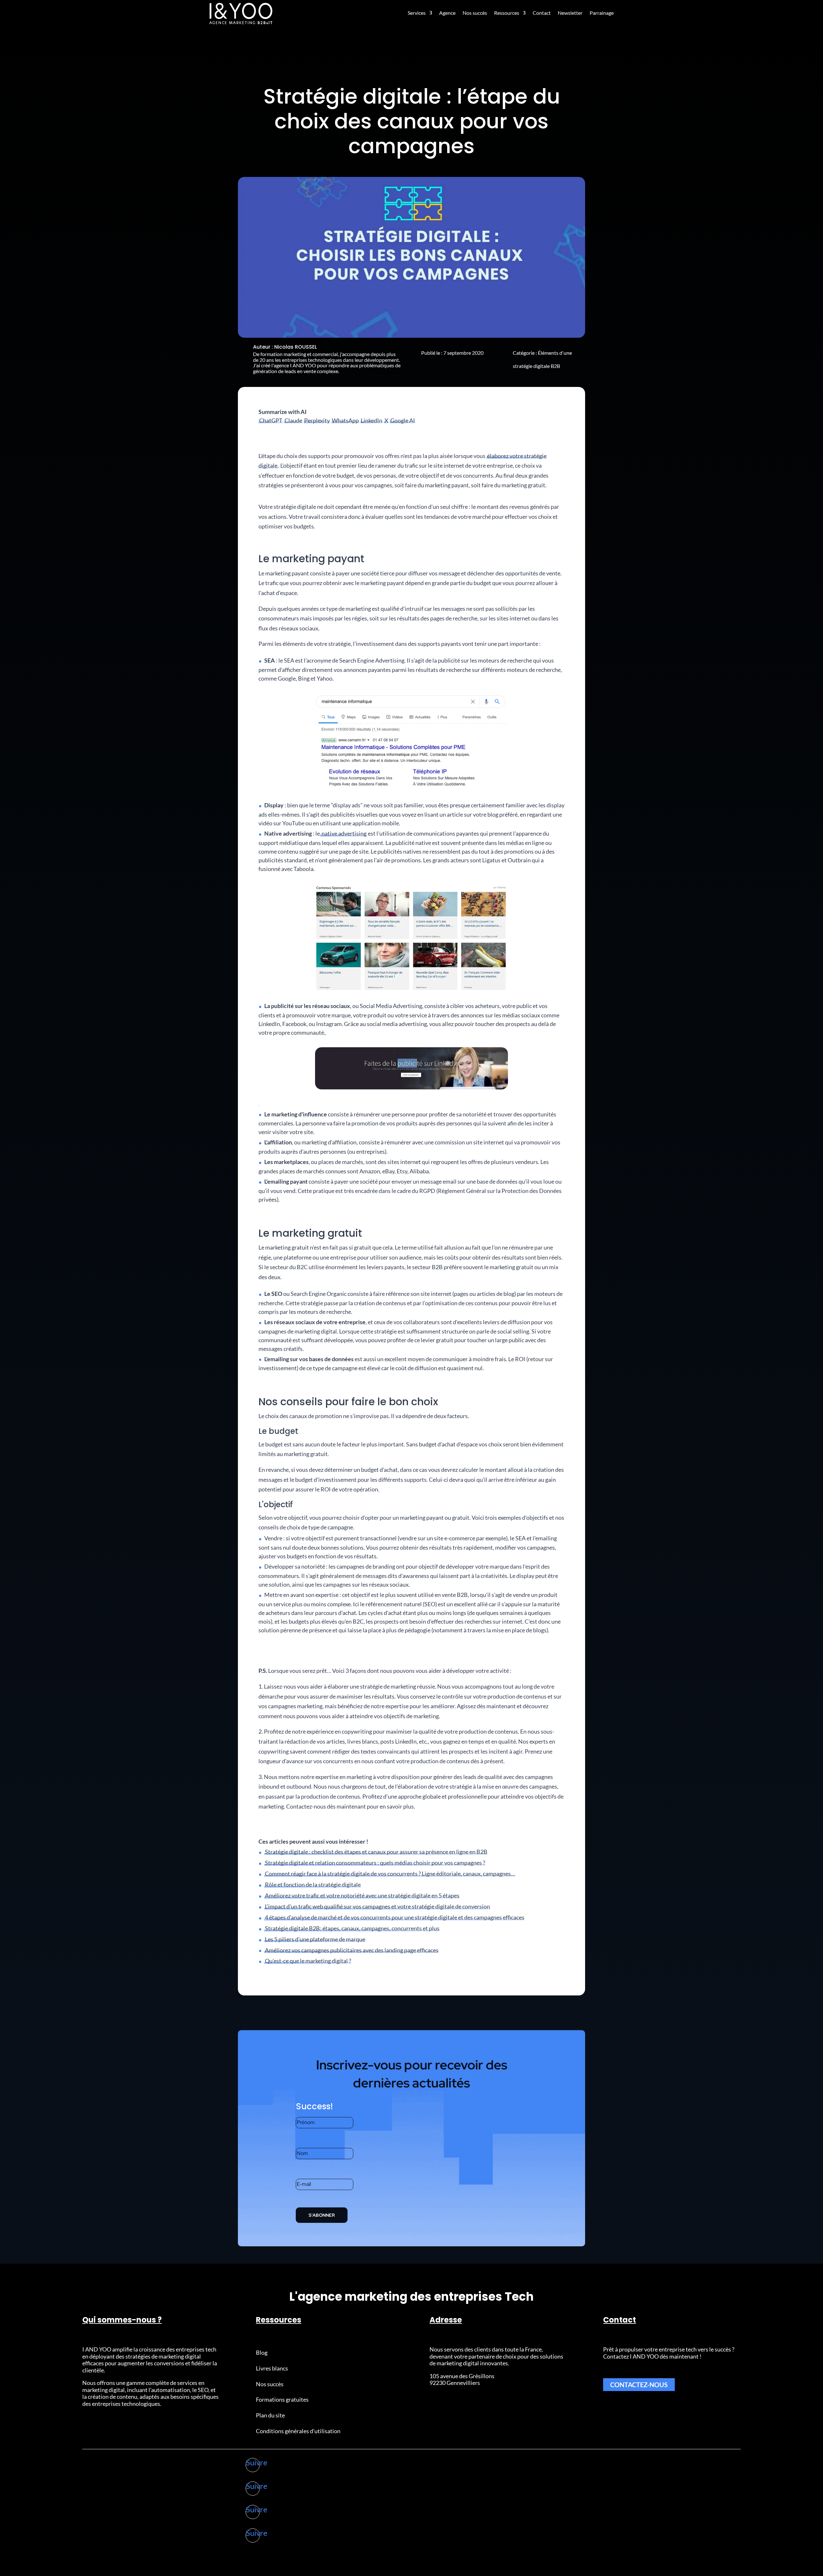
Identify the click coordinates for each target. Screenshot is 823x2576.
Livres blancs (272, 2368)
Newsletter (570, 13)
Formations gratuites (282, 2399)
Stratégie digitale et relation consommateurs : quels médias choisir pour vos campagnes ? (375, 1863)
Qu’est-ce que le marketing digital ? (308, 1961)
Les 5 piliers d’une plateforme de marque (315, 1939)
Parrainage (602, 13)
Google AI (403, 420)
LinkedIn (371, 420)
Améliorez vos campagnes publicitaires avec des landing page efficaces (352, 1950)
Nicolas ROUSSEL (296, 347)
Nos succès (475, 13)
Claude (293, 420)
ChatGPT (271, 420)
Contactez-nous (639, 2385)
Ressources (507, 13)
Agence (447, 13)
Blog (262, 2352)
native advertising (344, 833)
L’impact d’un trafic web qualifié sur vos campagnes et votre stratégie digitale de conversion (377, 1906)
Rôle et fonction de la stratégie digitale (313, 1884)
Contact (542, 13)
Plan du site (270, 2415)
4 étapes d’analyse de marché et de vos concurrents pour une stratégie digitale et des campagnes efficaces (395, 1917)
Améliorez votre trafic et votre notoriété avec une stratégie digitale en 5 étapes (362, 1895)
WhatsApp (345, 420)
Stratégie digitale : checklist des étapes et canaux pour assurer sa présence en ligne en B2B (376, 1852)
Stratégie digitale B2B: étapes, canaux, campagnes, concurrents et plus (352, 1928)
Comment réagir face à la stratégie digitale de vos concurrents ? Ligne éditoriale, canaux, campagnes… (390, 1874)
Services (417, 13)
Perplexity (317, 420)
